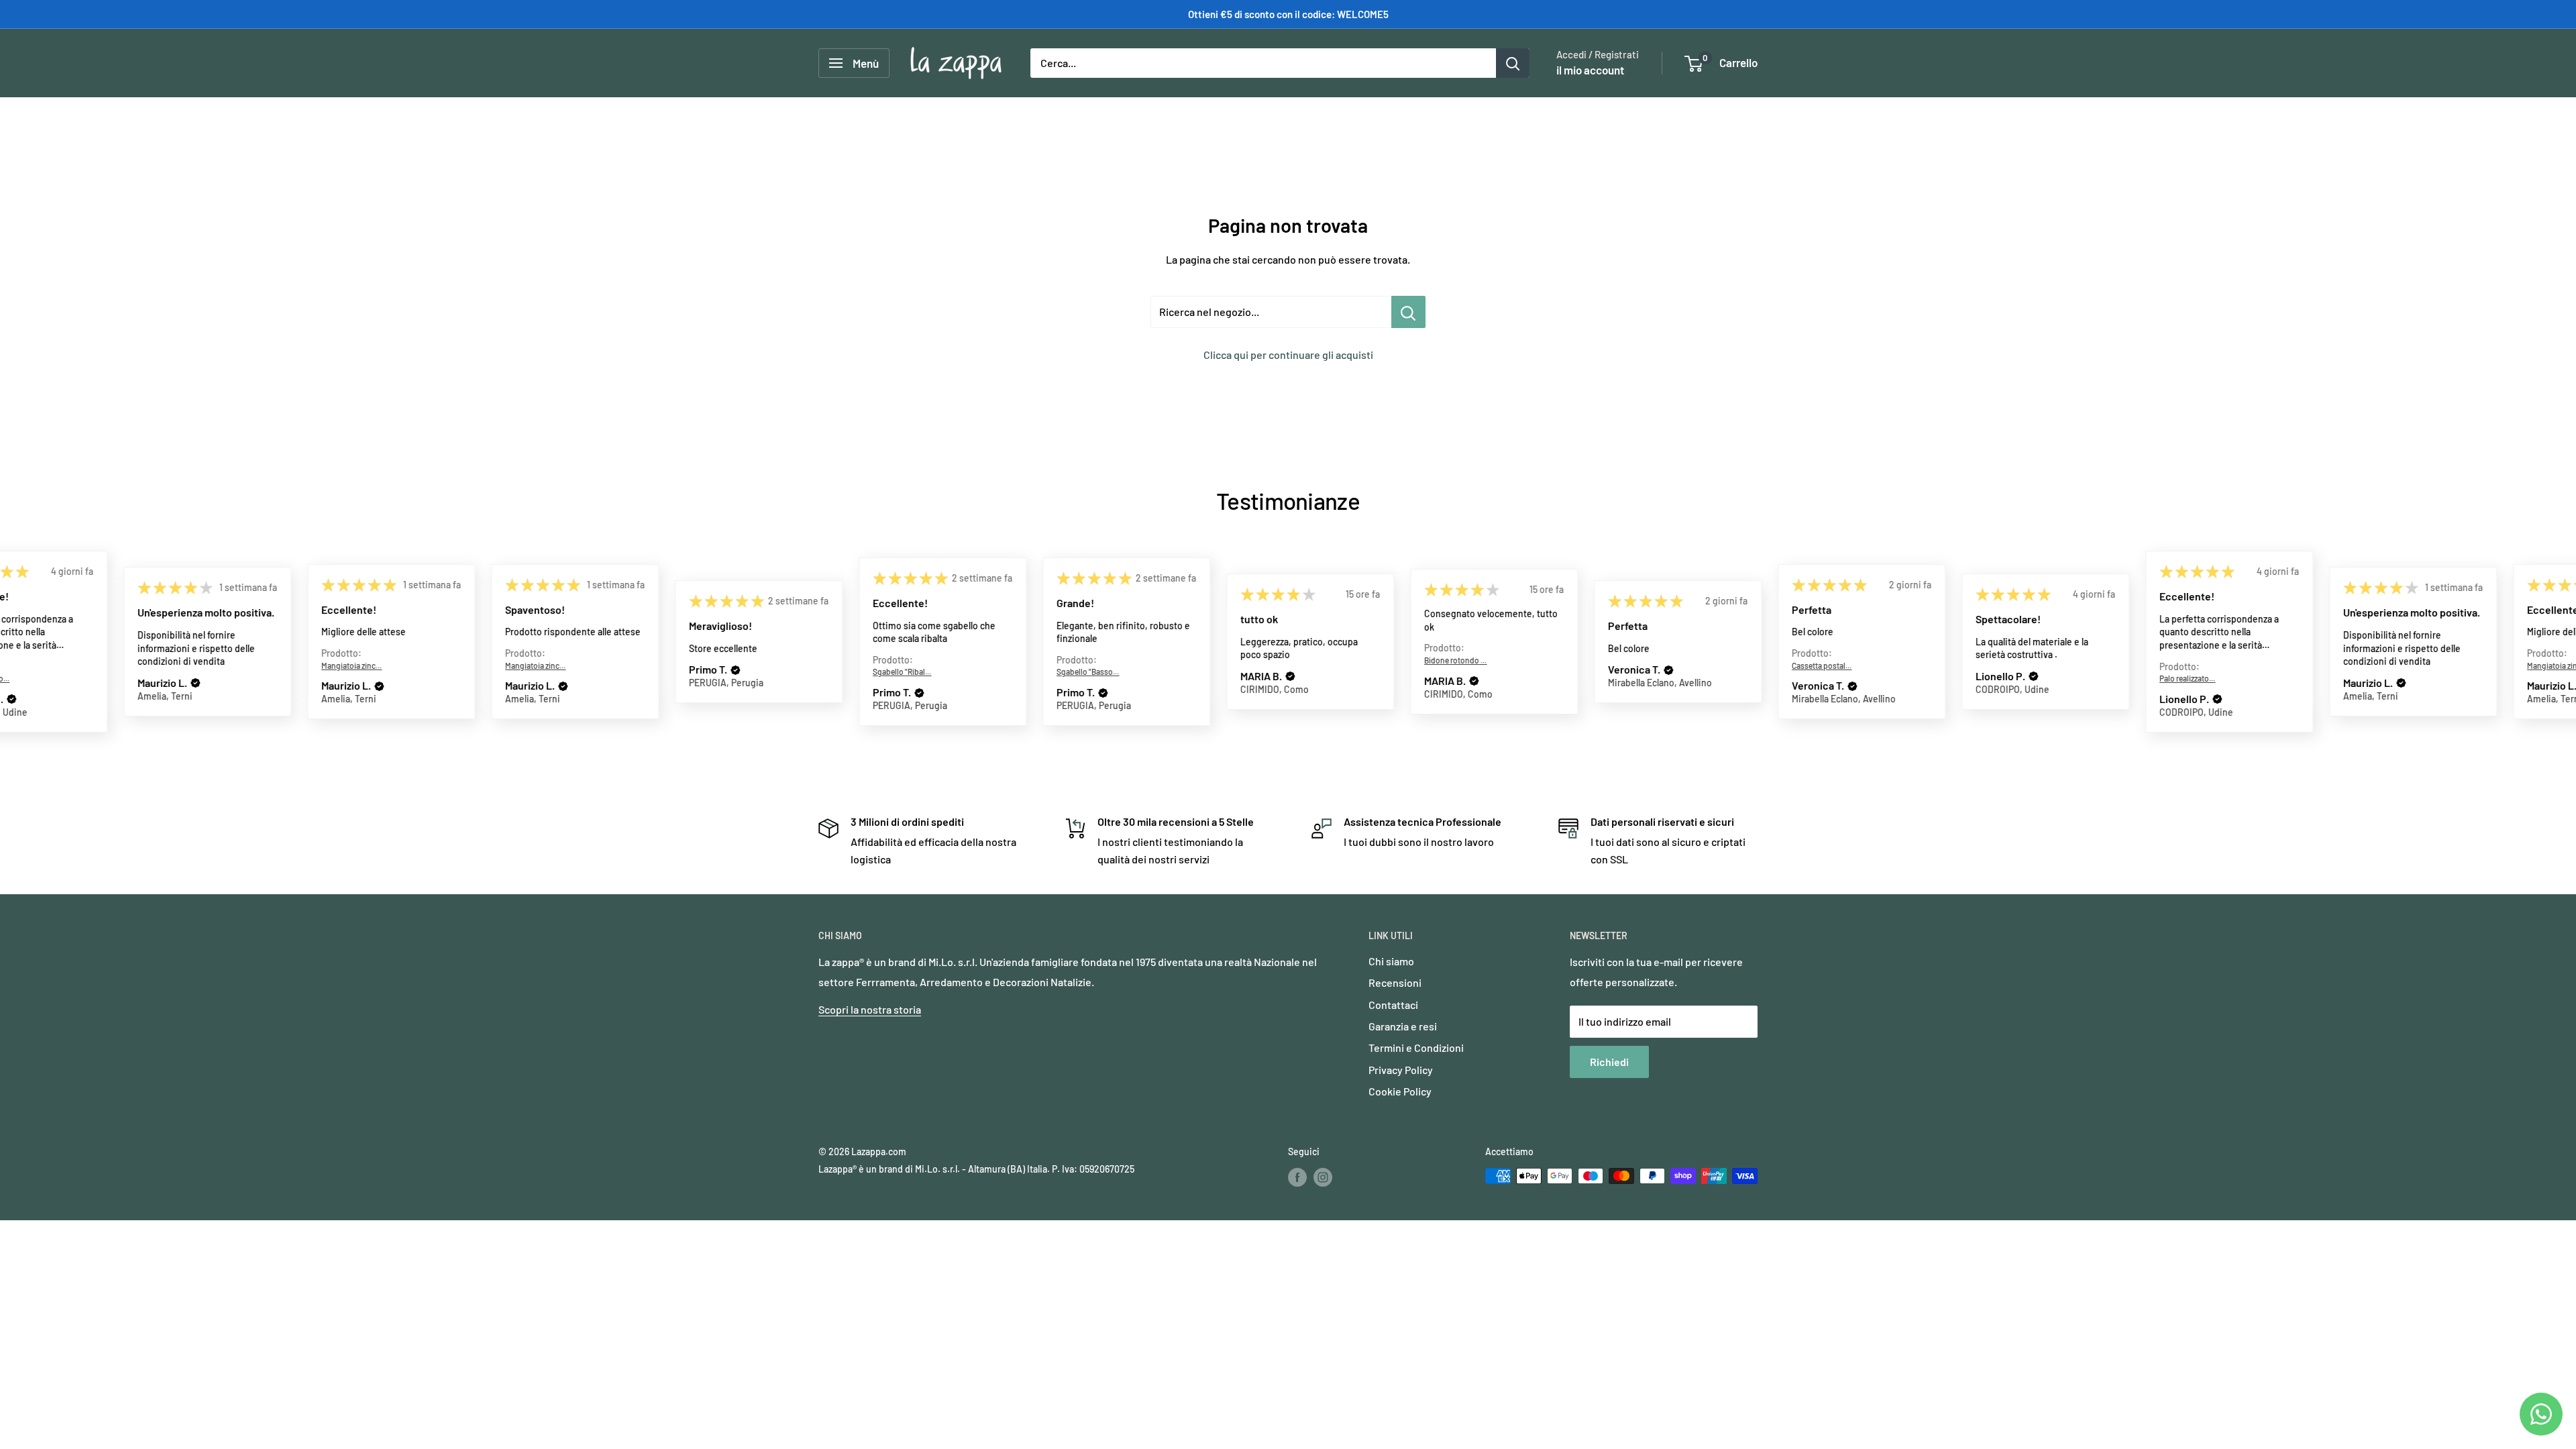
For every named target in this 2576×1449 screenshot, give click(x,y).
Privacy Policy (1401, 1070)
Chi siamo (1391, 961)
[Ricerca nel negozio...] (1408, 312)
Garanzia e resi (1403, 1026)
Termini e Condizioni (1416, 1048)
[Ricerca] (1513, 63)
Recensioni (1395, 982)
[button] (11, 700)
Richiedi (1609, 1062)
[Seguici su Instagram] (1323, 1177)
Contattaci (1393, 1005)
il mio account (1590, 70)
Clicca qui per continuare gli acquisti (1288, 355)
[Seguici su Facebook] (1297, 1177)
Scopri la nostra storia (870, 1009)
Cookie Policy (1400, 1091)
